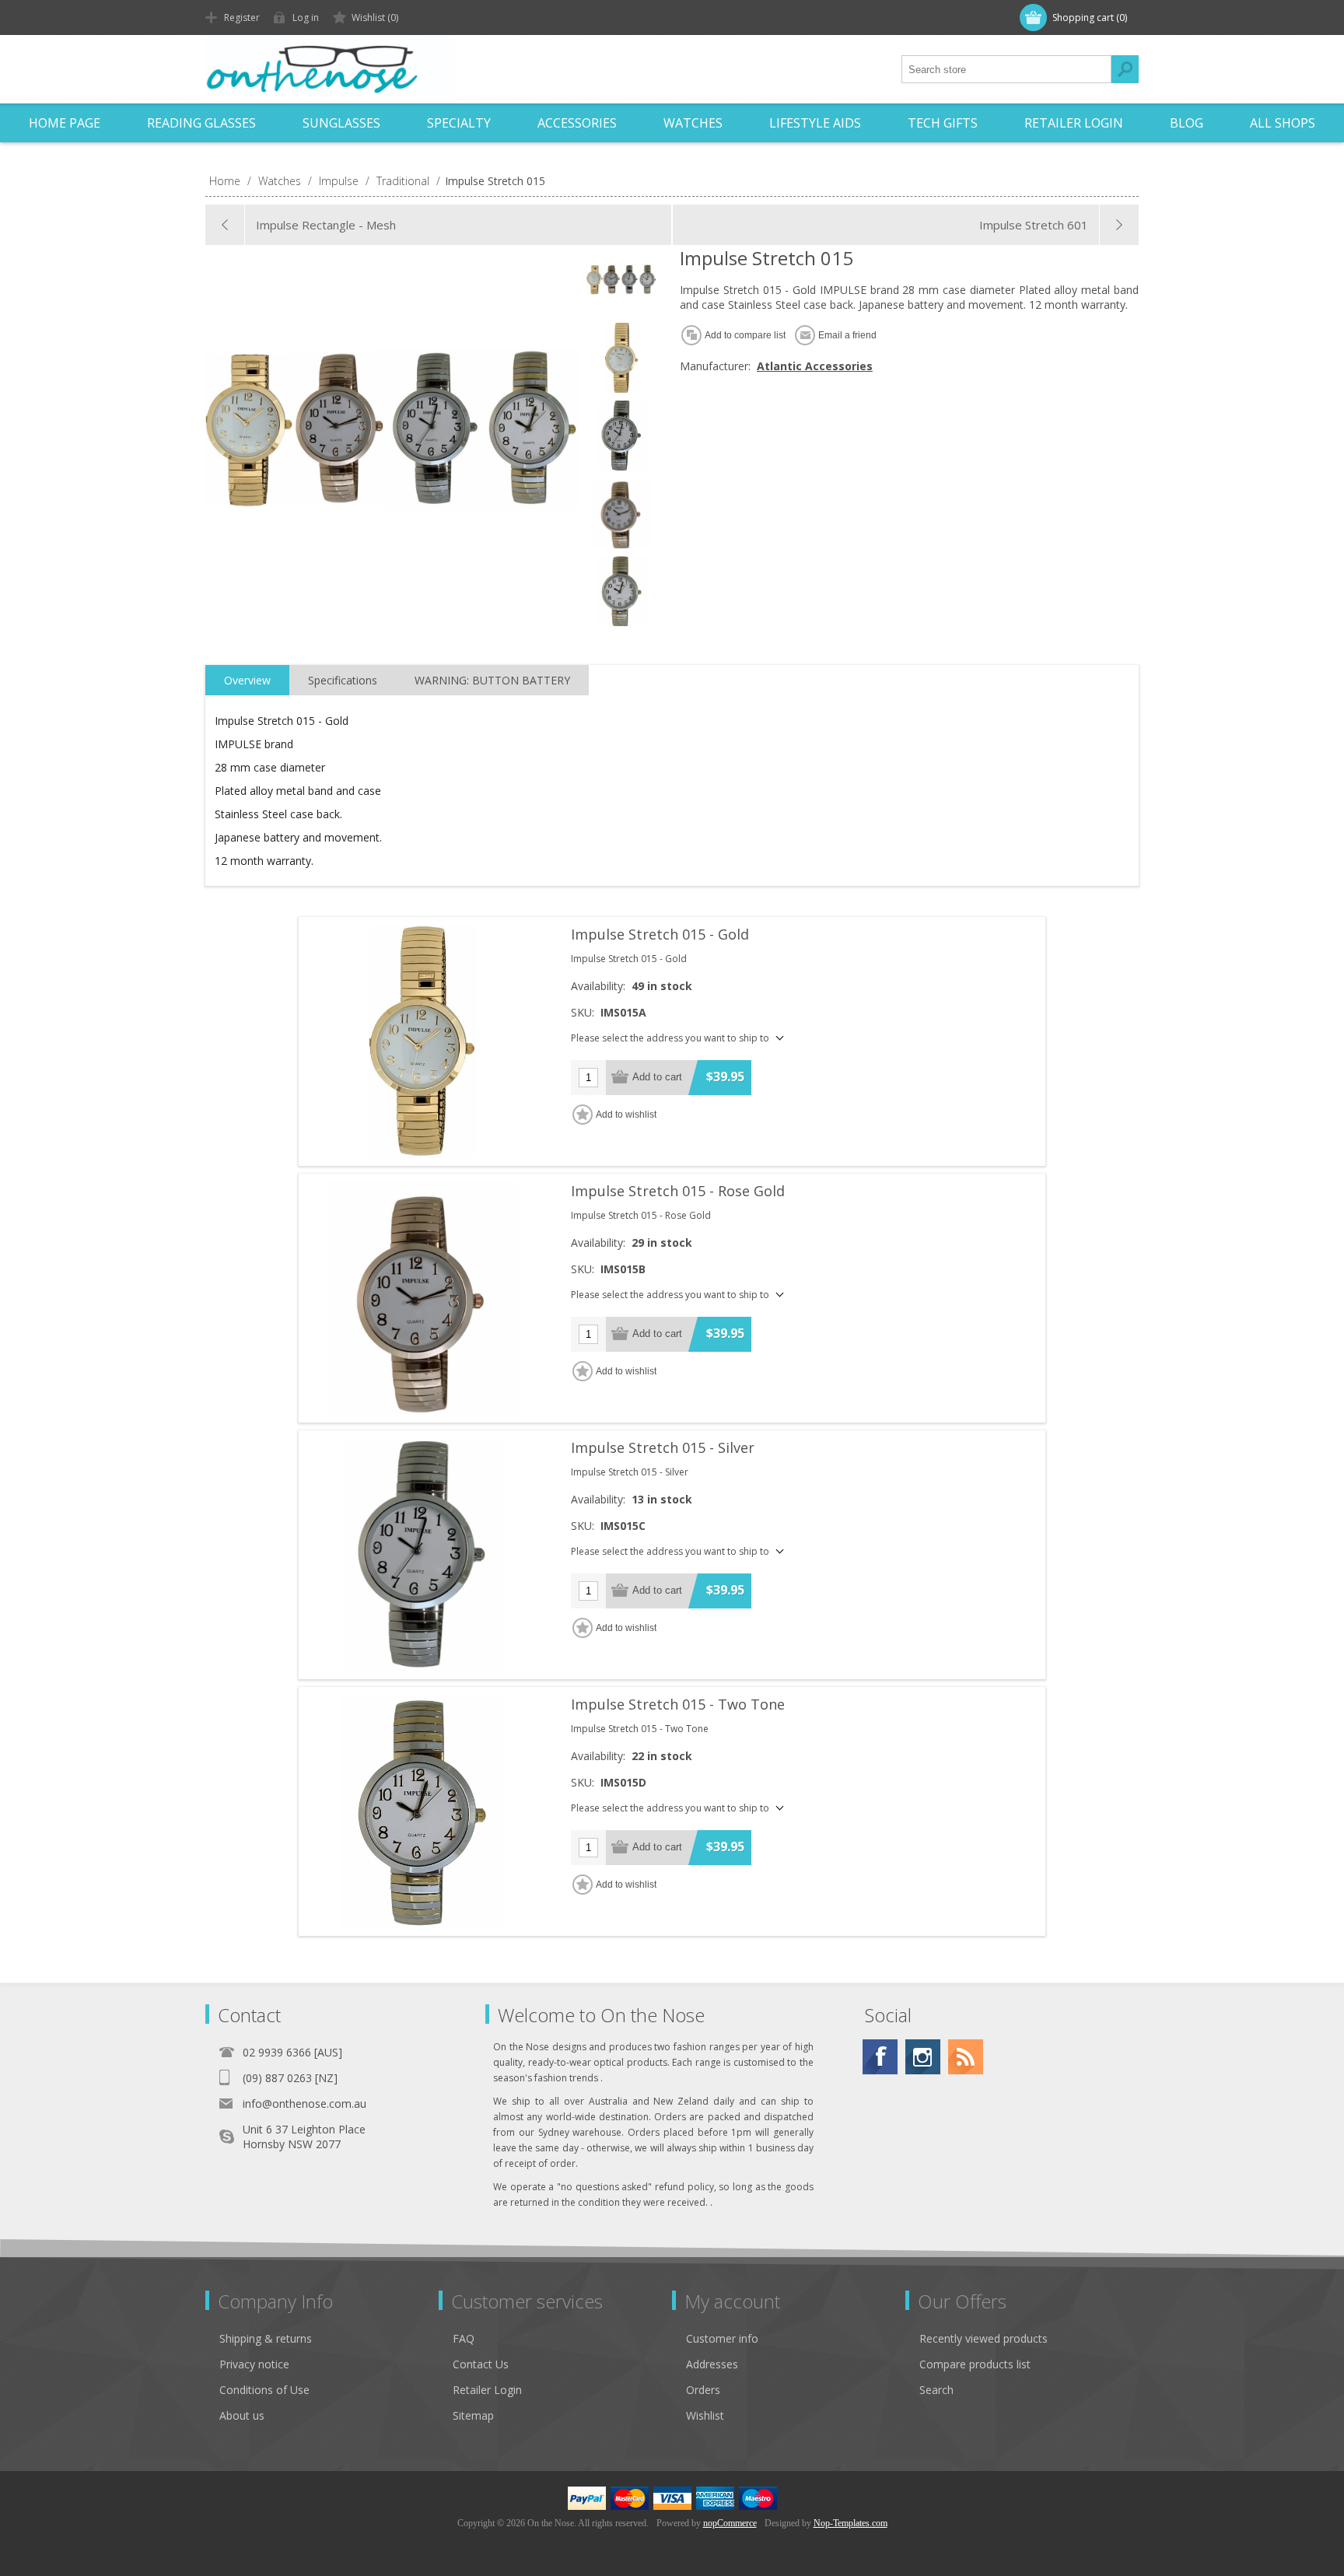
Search (1125, 69)
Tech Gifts (943, 123)
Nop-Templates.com (850, 2523)
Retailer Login (1074, 123)
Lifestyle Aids (815, 123)
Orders (703, 2390)
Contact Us (481, 2364)
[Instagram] (923, 2057)
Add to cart (657, 1077)
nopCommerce (730, 2523)
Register (242, 17)
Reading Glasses (201, 123)
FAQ (464, 2338)
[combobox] (1006, 69)
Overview (247, 680)
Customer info (722, 2338)
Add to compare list (745, 335)
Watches (693, 123)
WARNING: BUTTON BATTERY (492, 680)
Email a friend (847, 335)
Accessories (577, 123)
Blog (1186, 123)
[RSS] (966, 2057)
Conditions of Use (264, 2390)
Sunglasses (341, 123)
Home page (65, 123)
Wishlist (705, 2415)
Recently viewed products (983, 2338)
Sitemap (473, 2415)
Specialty (459, 123)
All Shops (1283, 123)
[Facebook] (880, 2057)
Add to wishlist (626, 1115)
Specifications (343, 680)
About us (242, 2415)
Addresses (712, 2364)
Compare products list (975, 2364)
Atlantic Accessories (815, 366)
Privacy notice (254, 2364)
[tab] (247, 681)
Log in (306, 17)
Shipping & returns (266, 2338)
